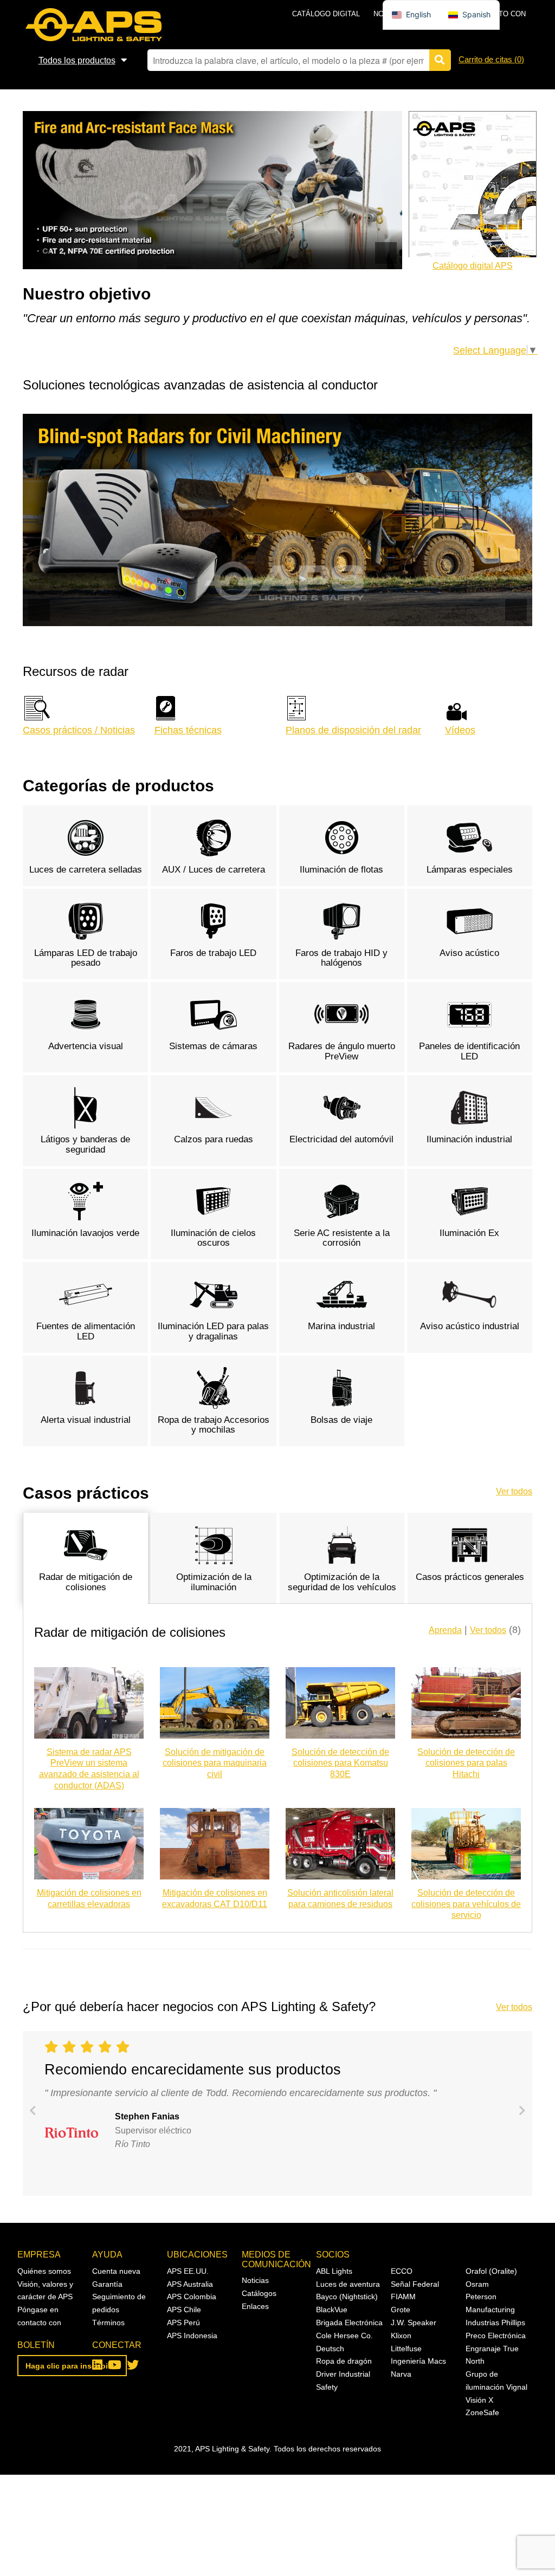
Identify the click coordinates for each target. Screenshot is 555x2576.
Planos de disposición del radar (353, 730)
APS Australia (190, 2284)
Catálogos (259, 2293)
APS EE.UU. (188, 2271)
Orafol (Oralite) (491, 2271)
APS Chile (184, 2310)
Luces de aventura (348, 2284)
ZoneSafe (482, 2412)
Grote (401, 2310)
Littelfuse (406, 2349)
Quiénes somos (44, 2271)
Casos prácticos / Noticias (79, 730)
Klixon (401, 2336)
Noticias (255, 2280)
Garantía (107, 2284)
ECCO (402, 2271)
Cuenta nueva (116, 2271)
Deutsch (330, 2349)
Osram (477, 2284)
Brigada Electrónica (349, 2323)
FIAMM (403, 2297)
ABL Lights (334, 2271)
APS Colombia (192, 2297)
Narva (401, 2374)
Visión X (479, 2400)
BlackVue (332, 2310)
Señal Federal (415, 2284)
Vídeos (460, 730)
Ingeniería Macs (418, 2361)
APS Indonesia (192, 2336)
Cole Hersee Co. (344, 2336)
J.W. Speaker (414, 2323)
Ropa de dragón (344, 2361)
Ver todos (514, 1491)
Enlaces (255, 2306)
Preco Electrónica (496, 2336)
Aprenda (445, 1630)
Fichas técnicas (188, 730)
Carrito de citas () (491, 59)
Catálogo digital (326, 14)
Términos (108, 2323)
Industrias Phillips (495, 2323)
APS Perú (183, 2323)
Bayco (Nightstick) (347, 2297)
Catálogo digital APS (473, 266)
